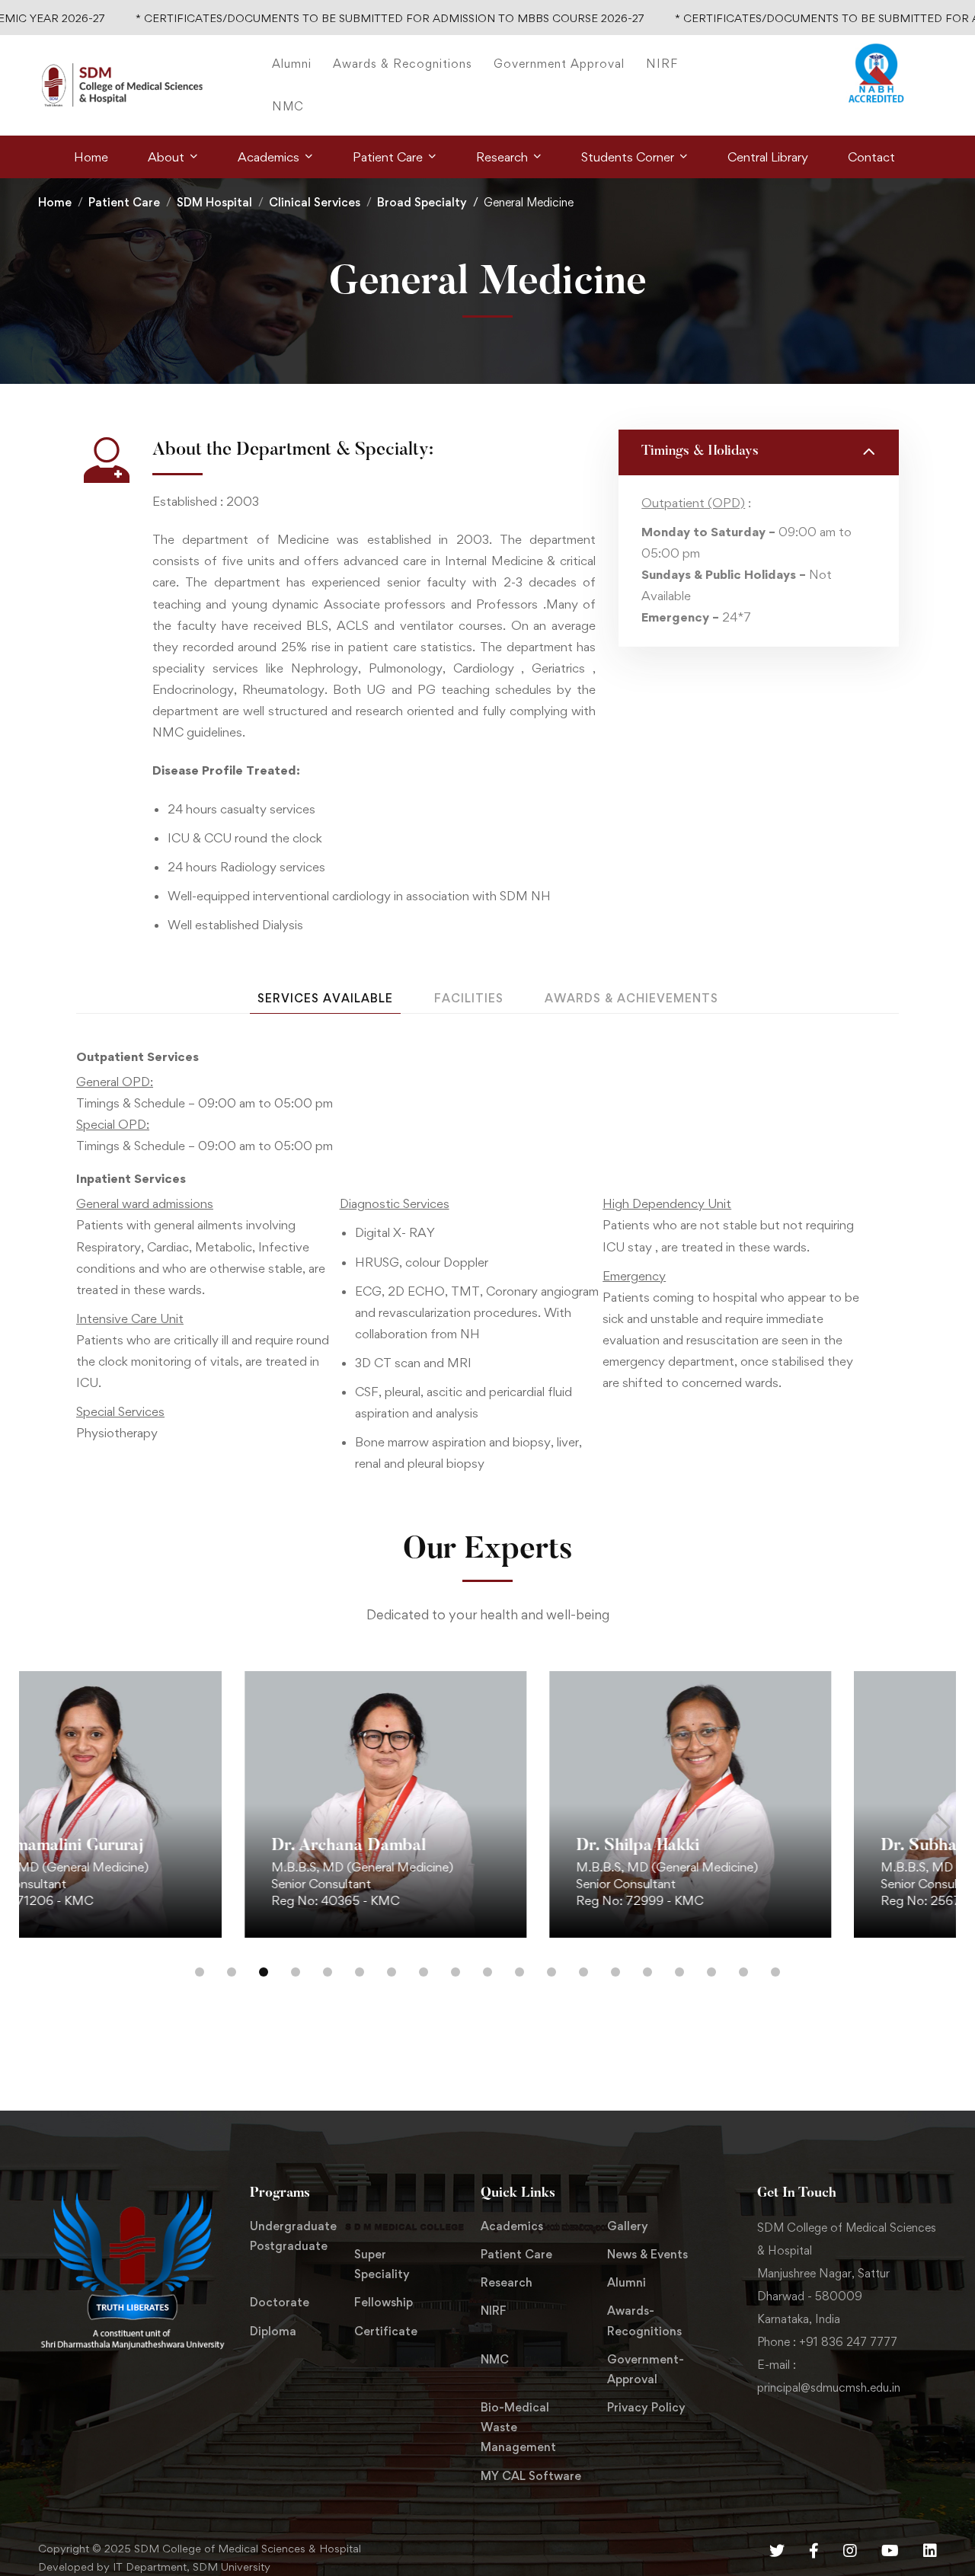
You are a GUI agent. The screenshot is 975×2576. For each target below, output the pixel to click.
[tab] (325, 999)
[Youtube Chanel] (890, 2551)
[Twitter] (777, 2551)
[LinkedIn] (930, 2551)
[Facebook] (814, 2551)
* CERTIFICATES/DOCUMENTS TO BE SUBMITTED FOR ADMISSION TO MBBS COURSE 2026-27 (317, 18)
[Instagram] (850, 2551)
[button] (32, 1827)
